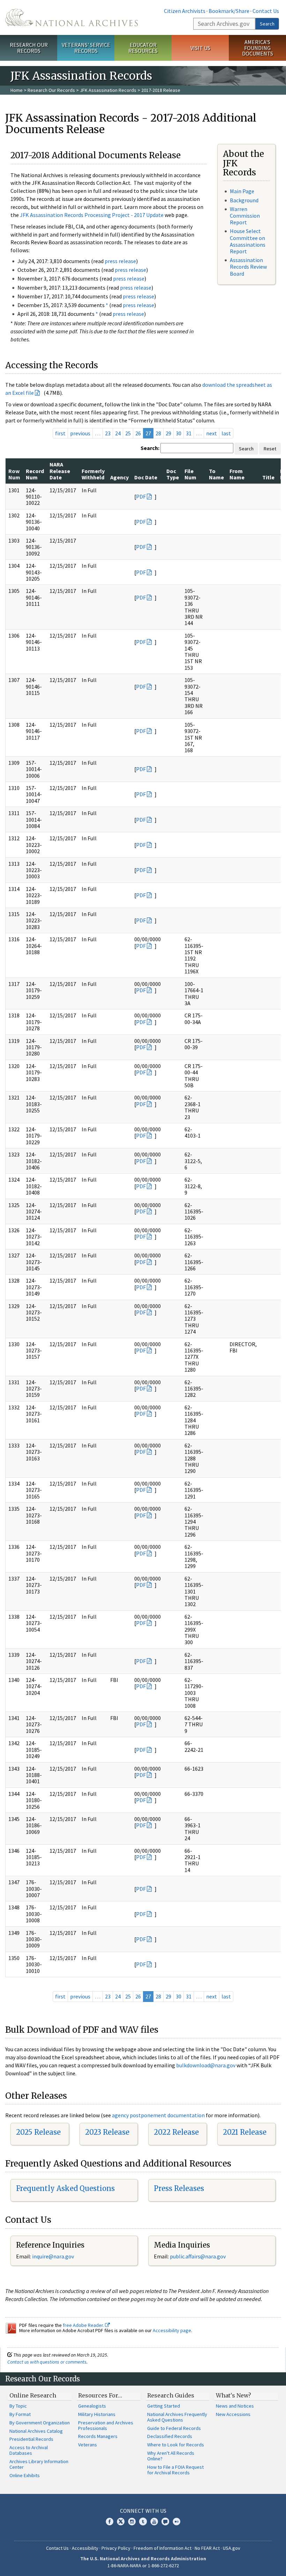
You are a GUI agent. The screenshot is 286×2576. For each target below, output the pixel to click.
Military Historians (97, 2414)
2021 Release (245, 2132)
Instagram (132, 2521)
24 (118, 433)
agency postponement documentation (158, 2115)
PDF (141, 496)
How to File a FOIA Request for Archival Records (175, 2470)
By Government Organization (40, 2423)
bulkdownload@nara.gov (206, 2065)
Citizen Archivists (185, 11)
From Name (237, 474)
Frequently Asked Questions (65, 2188)
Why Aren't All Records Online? (171, 2456)
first (60, 433)
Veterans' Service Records (86, 48)
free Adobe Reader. (84, 2325)
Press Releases (179, 2188)
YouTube (154, 2521)
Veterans (88, 2445)
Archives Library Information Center (39, 2464)
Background (244, 200)
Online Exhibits (25, 2475)
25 (128, 433)
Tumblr (143, 2521)
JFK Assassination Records (108, 90)
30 (179, 433)
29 (168, 433)
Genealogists (92, 2406)
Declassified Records (170, 2436)
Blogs (165, 2521)
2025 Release (38, 2132)
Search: (150, 448)
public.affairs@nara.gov (198, 2256)
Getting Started (164, 2406)
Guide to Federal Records (174, 2428)
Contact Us (266, 11)
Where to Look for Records (176, 2445)
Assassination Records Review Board (248, 267)
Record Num (35, 474)
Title (268, 477)
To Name (216, 474)
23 (108, 433)
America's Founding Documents (258, 48)
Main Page (242, 191)
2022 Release (176, 2132)
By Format (20, 2414)
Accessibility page (172, 2330)
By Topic (18, 2406)
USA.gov (232, 2548)
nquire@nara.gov (54, 2256)
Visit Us (200, 48)
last (226, 433)
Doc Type (173, 474)
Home (17, 90)
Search (267, 24)
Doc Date (146, 477)
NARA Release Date (60, 471)
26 (138, 433)
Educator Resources (143, 48)
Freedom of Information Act (163, 2548)
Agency (119, 477)
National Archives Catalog (36, 2431)
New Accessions (233, 2414)
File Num (190, 474)
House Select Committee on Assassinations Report (248, 241)
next (212, 433)
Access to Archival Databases (29, 2450)
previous (80, 433)
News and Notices (235, 2406)
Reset (270, 449)
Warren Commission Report (245, 216)
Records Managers (98, 2436)
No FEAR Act (207, 2548)
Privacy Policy (116, 2548)
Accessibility (85, 2548)
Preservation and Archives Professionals (106, 2425)
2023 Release (107, 2132)
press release (120, 261)
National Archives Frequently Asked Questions (177, 2417)
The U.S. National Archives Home (71, 17)
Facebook (110, 2521)
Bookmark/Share (229, 11)
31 (189, 433)
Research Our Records (29, 48)
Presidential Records (31, 2439)
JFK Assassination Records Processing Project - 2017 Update (92, 215)
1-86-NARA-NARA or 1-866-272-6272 (143, 2566)
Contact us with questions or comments (47, 2362)
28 (158, 433)
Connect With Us (143, 2511)
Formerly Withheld (93, 474)
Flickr (176, 2521)
